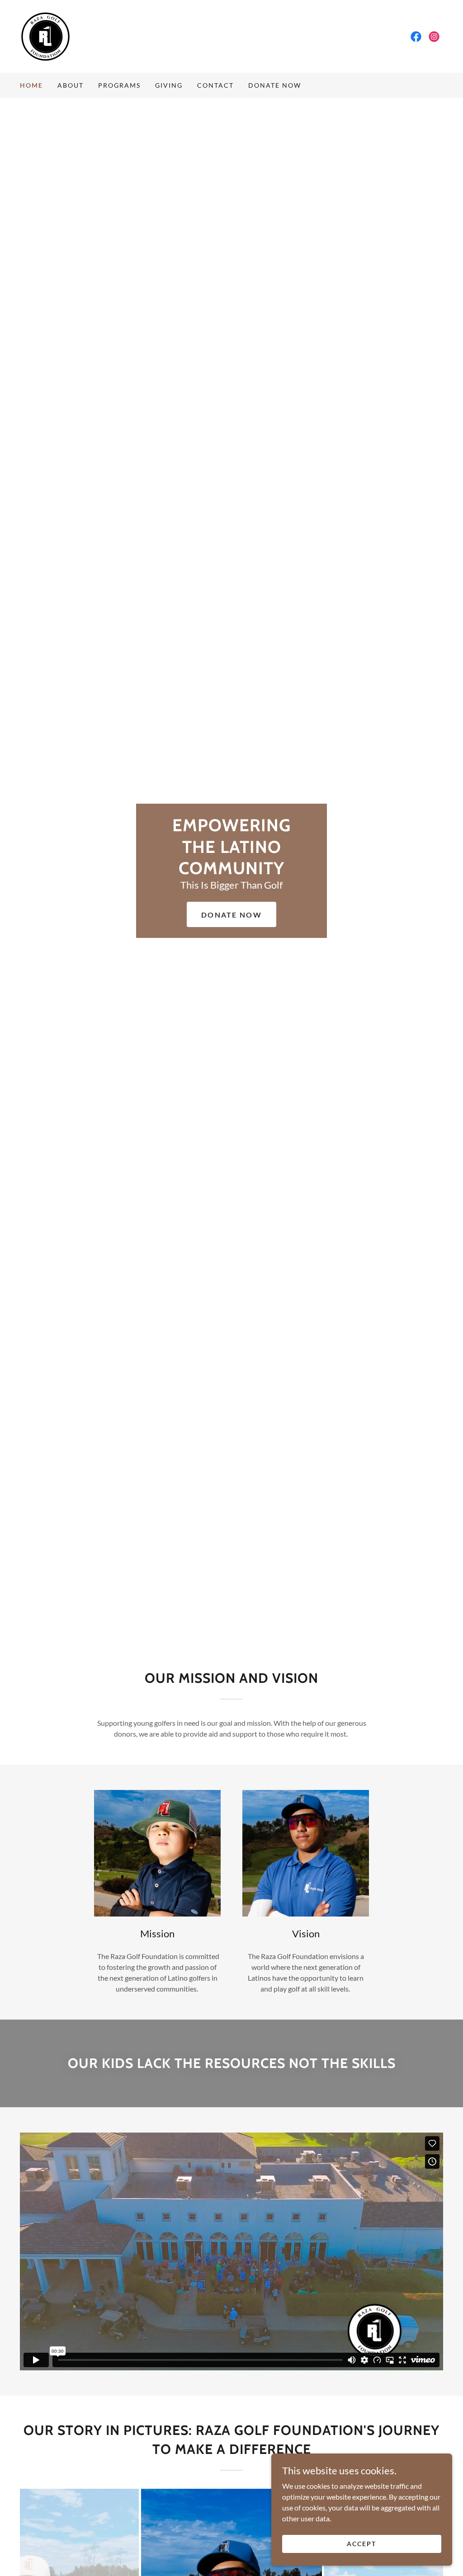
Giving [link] (169, 85)
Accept (361, 2544)
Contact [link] (215, 85)
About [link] (71, 85)
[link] (45, 35)
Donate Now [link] (275, 85)
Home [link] (31, 85)
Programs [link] (119, 85)
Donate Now (231, 915)
